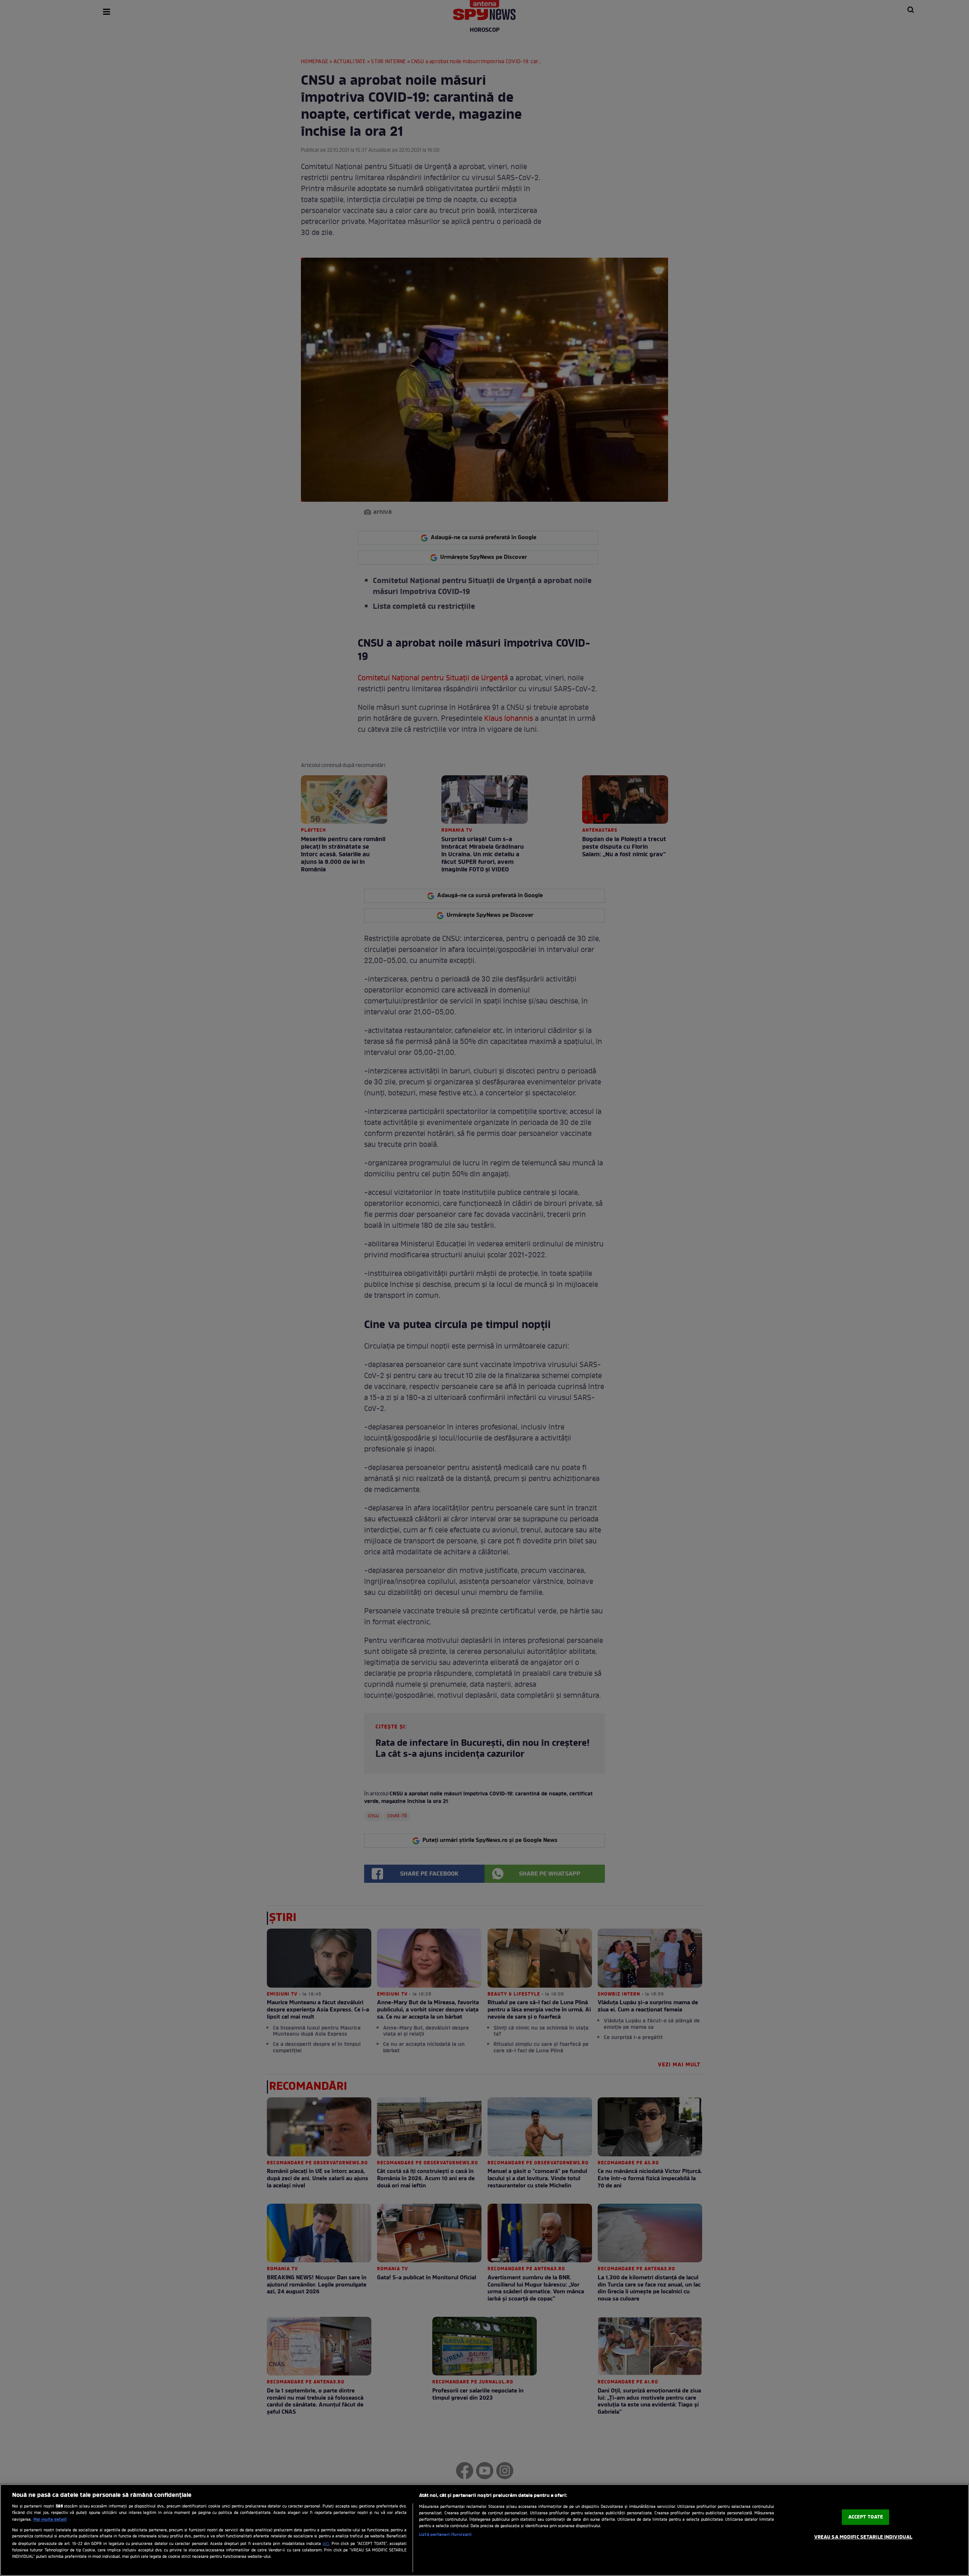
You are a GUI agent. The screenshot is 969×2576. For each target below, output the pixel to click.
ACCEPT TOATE (866, 2517)
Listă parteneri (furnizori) (445, 2535)
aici (326, 2544)
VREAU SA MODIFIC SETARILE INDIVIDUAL (863, 2537)
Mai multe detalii (50, 2520)
